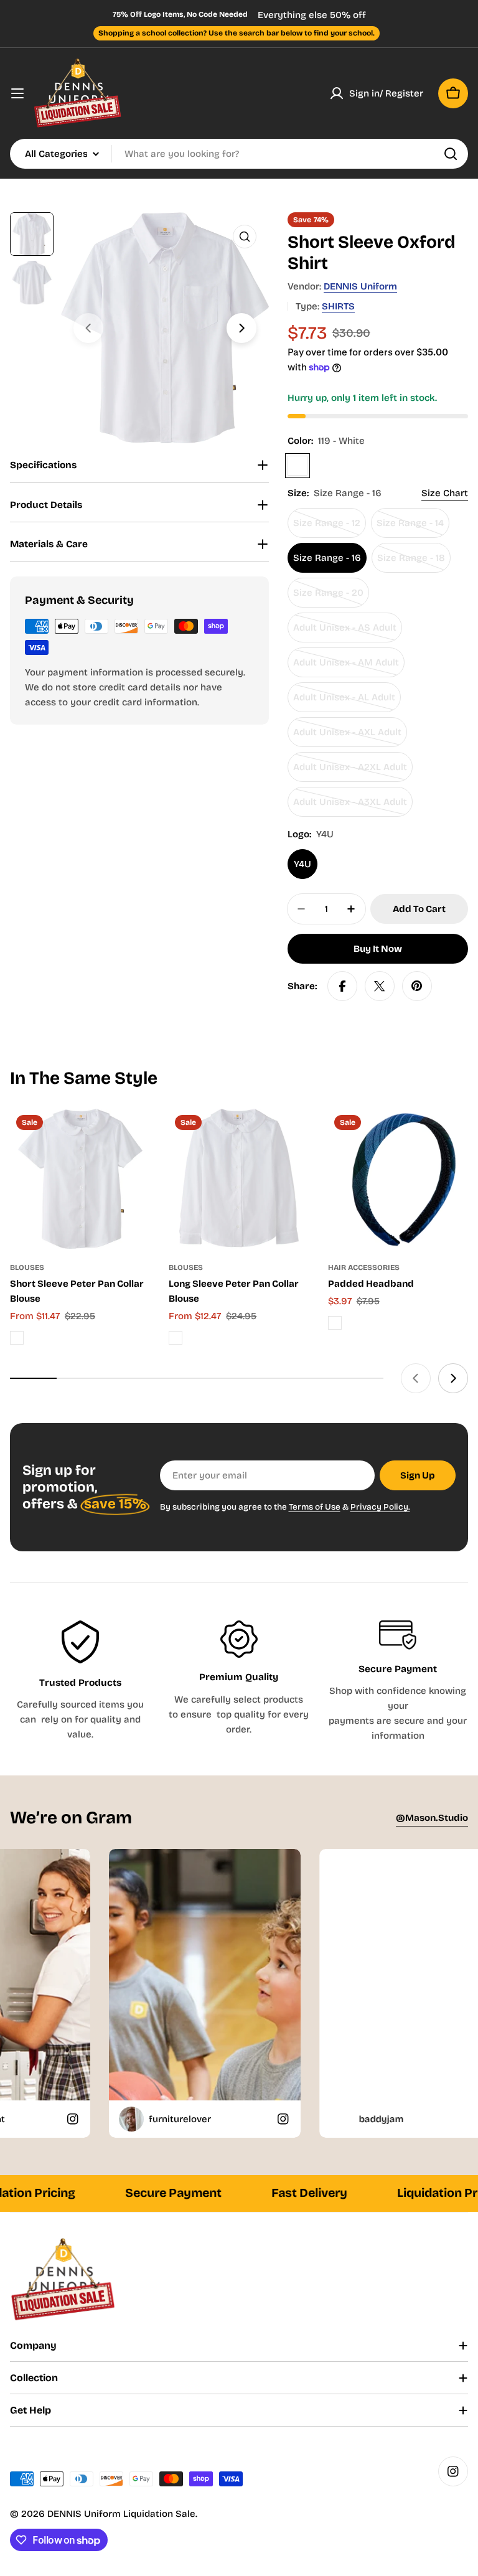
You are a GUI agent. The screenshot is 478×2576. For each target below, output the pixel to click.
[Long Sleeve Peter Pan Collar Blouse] (239, 1179)
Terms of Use (315, 1507)
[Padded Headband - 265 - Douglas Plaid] (335, 1323)
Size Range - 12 (330, 528)
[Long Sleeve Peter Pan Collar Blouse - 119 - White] (176, 1338)
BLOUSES (27, 1267)
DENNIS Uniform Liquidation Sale (121, 2514)
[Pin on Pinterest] (417, 986)
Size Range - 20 (331, 597)
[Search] (451, 154)
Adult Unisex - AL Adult (344, 702)
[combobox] (239, 154)
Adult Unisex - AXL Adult (347, 737)
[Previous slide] (88, 328)
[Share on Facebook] (342, 986)
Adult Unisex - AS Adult (345, 632)
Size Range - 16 (327, 558)
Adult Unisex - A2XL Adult (350, 772)
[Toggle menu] (17, 93)
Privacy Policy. (380, 1507)
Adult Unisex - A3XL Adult (350, 806)
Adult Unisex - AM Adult (346, 667)
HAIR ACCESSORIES (364, 1267)
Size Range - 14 (413, 528)
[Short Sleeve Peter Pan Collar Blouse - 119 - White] (17, 1338)
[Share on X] (380, 986)
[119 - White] (298, 466)
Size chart (445, 493)
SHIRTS (338, 306)
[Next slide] (241, 328)
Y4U (302, 864)
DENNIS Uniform (360, 286)
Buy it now (378, 949)
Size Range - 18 (414, 562)
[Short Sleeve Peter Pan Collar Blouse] (80, 1179)
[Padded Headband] (398, 1179)
